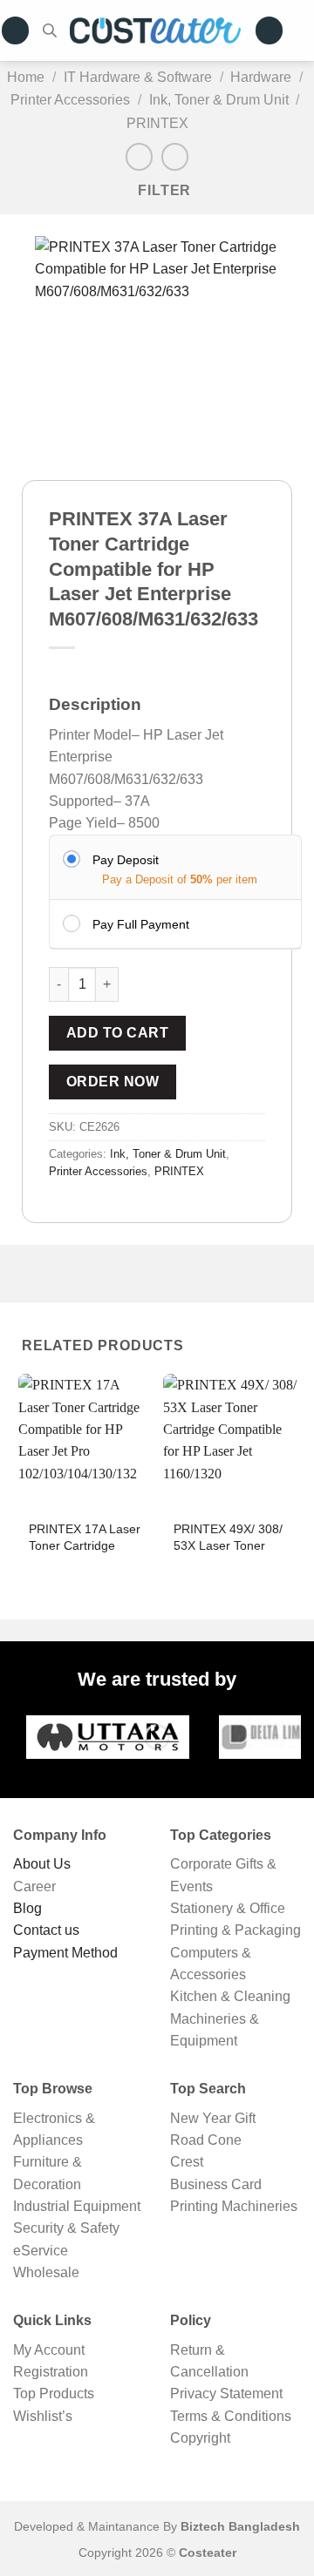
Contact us (46, 1930)
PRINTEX (157, 123)
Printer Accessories (70, 99)
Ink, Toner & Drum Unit (219, 99)
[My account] (270, 30)
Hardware (261, 77)
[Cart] (305, 30)
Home (26, 77)
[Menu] (16, 30)
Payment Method (65, 1953)
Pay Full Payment (141, 924)
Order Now (113, 1082)
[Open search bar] (50, 30)
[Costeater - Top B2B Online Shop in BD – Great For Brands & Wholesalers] (156, 30)
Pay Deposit (126, 860)
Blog (27, 1908)
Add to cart (117, 1033)
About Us (42, 1864)
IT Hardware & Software (138, 77)
